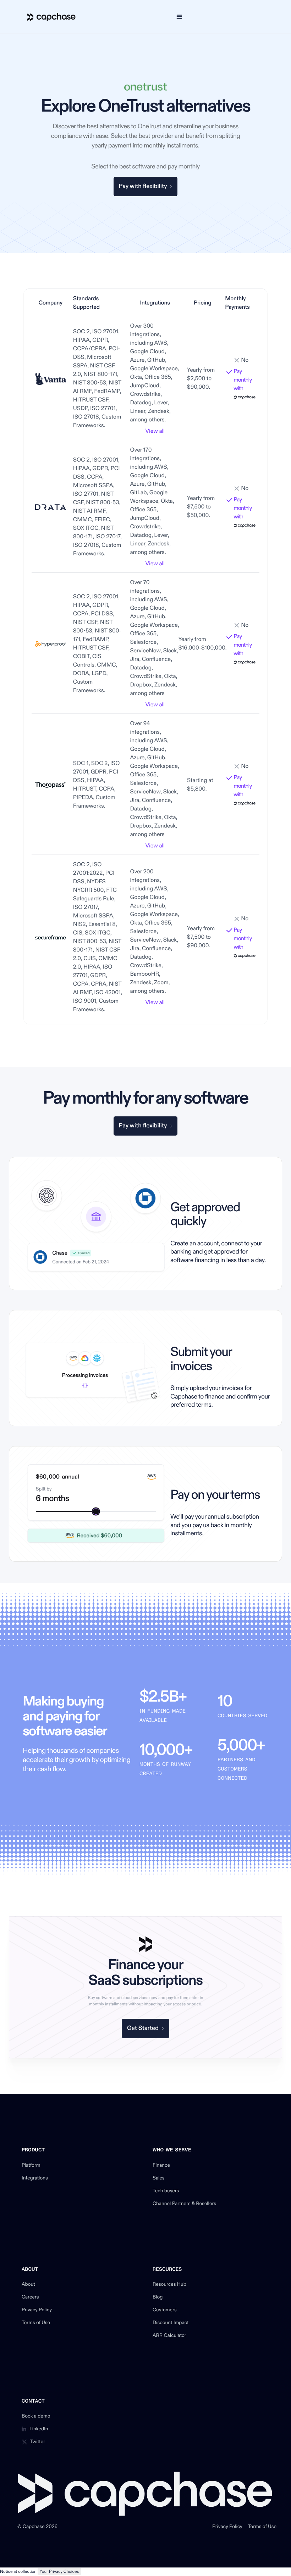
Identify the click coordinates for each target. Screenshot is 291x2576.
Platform (31, 2166)
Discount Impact (171, 2323)
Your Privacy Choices (59, 2572)
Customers (165, 2310)
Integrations (35, 2178)
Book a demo (36, 2416)
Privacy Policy (37, 2310)
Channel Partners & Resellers (184, 2204)
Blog (158, 2297)
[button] (179, 17)
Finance (161, 2166)
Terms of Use (36, 2323)
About (28, 2285)
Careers (30, 2297)
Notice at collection (18, 2572)
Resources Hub (169, 2285)
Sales (159, 2178)
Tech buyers (166, 2191)
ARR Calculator (169, 2336)
